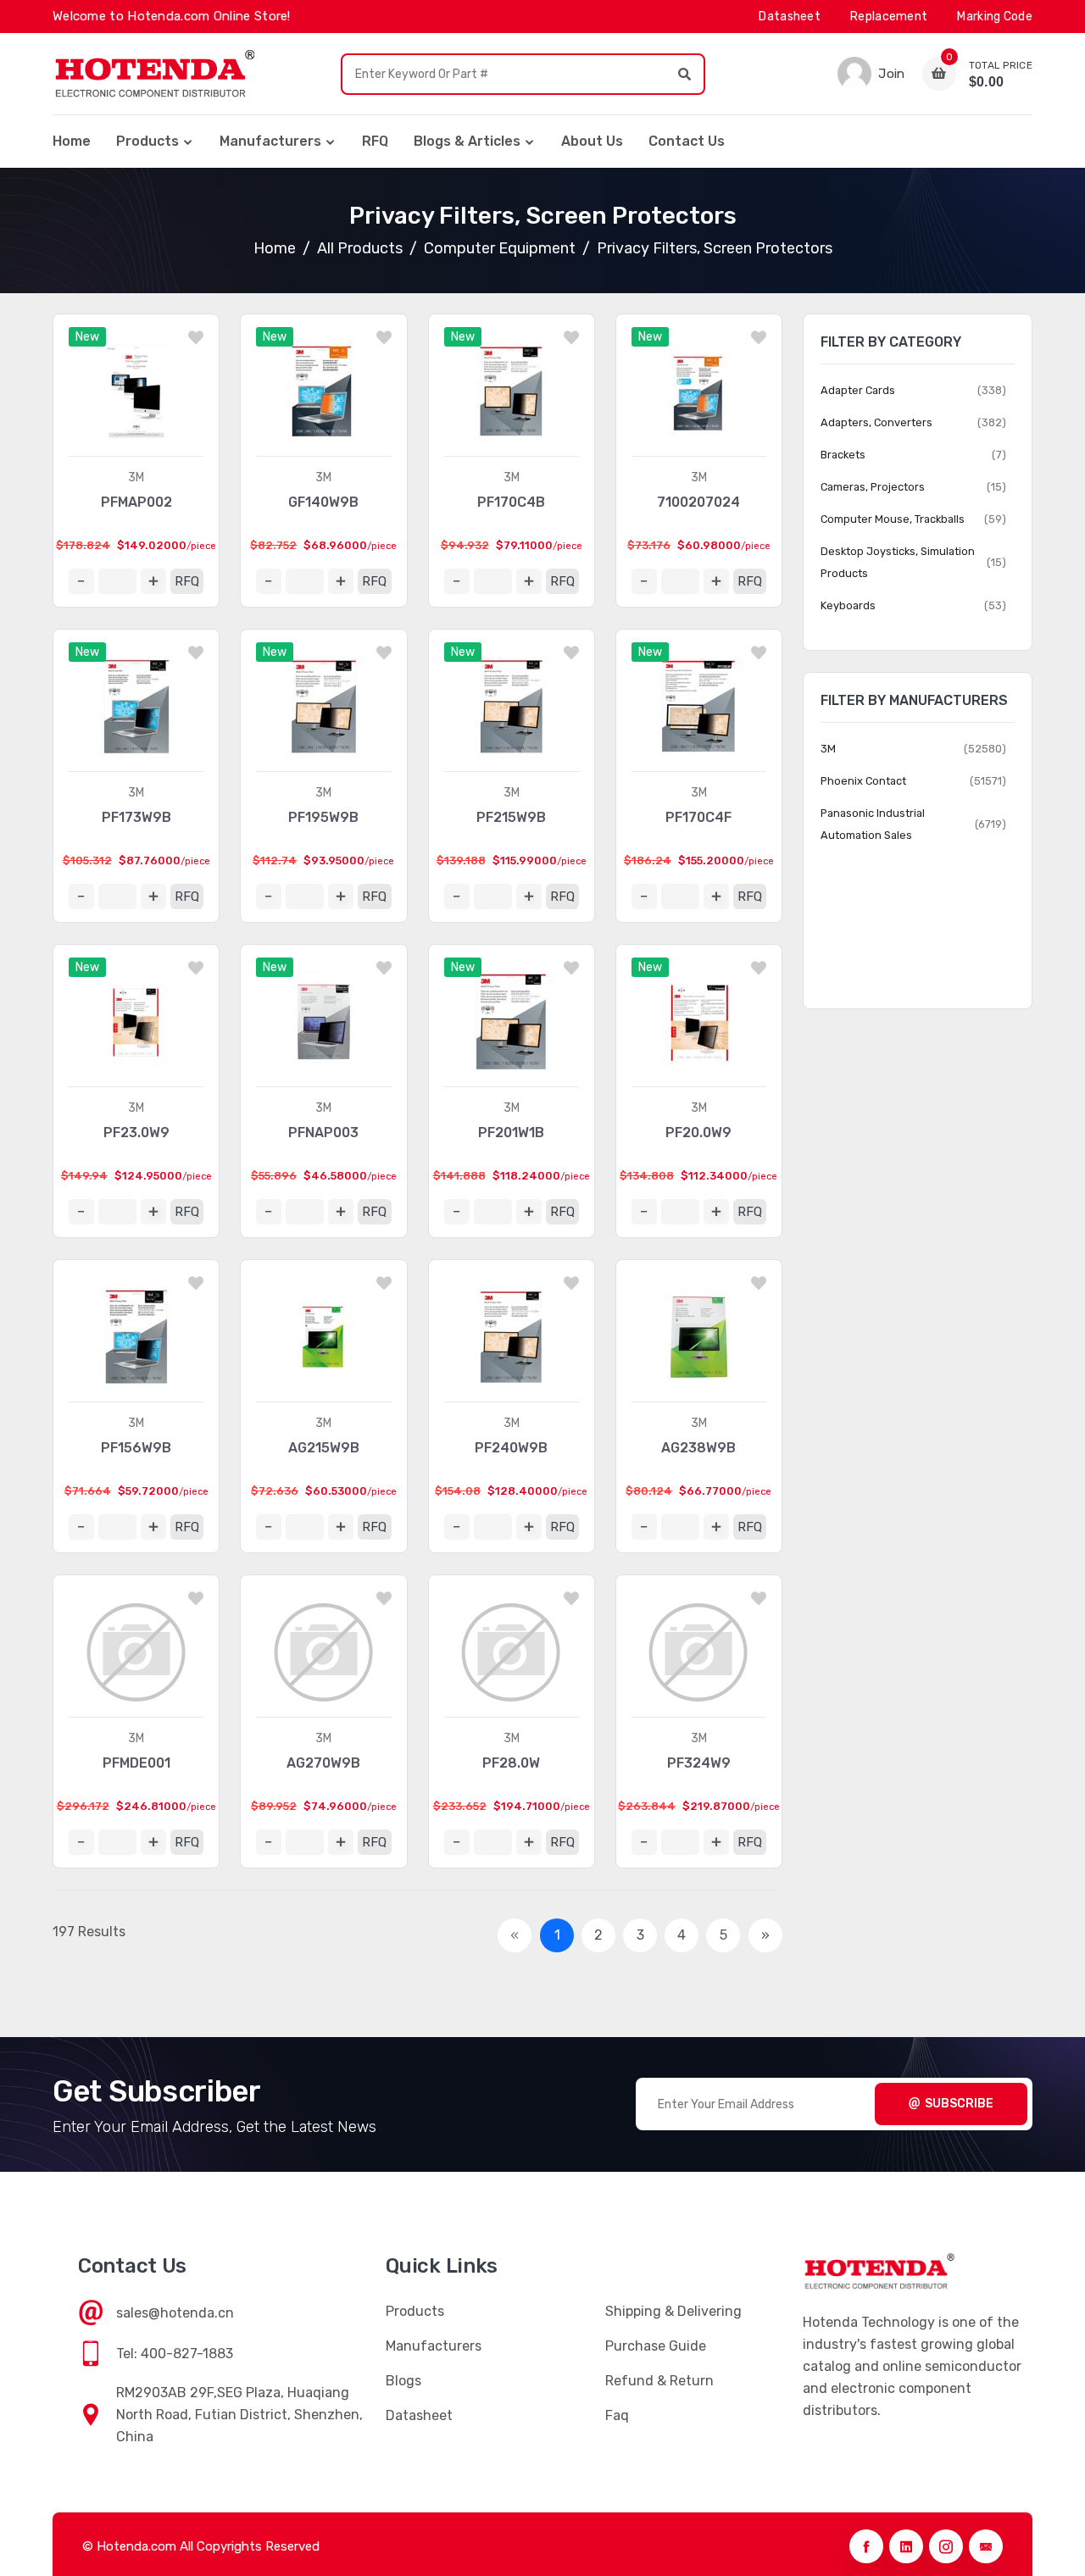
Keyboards (848, 605)
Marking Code (995, 17)
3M (136, 477)
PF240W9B (511, 1448)
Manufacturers (270, 141)
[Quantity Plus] (153, 581)
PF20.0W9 (698, 1133)
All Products (360, 248)
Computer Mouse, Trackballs (893, 519)
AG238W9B (698, 1448)
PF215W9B (511, 817)
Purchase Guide (656, 2346)
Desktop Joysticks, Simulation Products (898, 562)
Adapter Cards (858, 390)
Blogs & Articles (467, 141)
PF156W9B (136, 1448)
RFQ (375, 141)
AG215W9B (324, 1448)
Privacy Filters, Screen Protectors (715, 248)
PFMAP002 (136, 502)
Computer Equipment (500, 248)
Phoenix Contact (863, 781)
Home (72, 141)
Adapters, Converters (876, 422)
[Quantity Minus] (81, 581)
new (87, 337)
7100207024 (698, 502)
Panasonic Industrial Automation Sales (873, 824)
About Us (592, 141)
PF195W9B (323, 817)
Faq (617, 2415)
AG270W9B (323, 1763)
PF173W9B (136, 817)
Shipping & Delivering (673, 2311)
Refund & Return (659, 2381)
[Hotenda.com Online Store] (154, 74)
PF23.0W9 (136, 1133)
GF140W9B (323, 502)
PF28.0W (511, 1763)
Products (147, 141)
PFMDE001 (136, 1763)
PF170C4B (511, 502)
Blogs (403, 2381)
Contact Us (687, 141)
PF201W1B (511, 1133)
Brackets (843, 455)
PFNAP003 (323, 1133)
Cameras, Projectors (873, 487)
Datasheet (790, 17)
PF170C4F (698, 817)
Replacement (889, 17)
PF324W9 (699, 1763)
